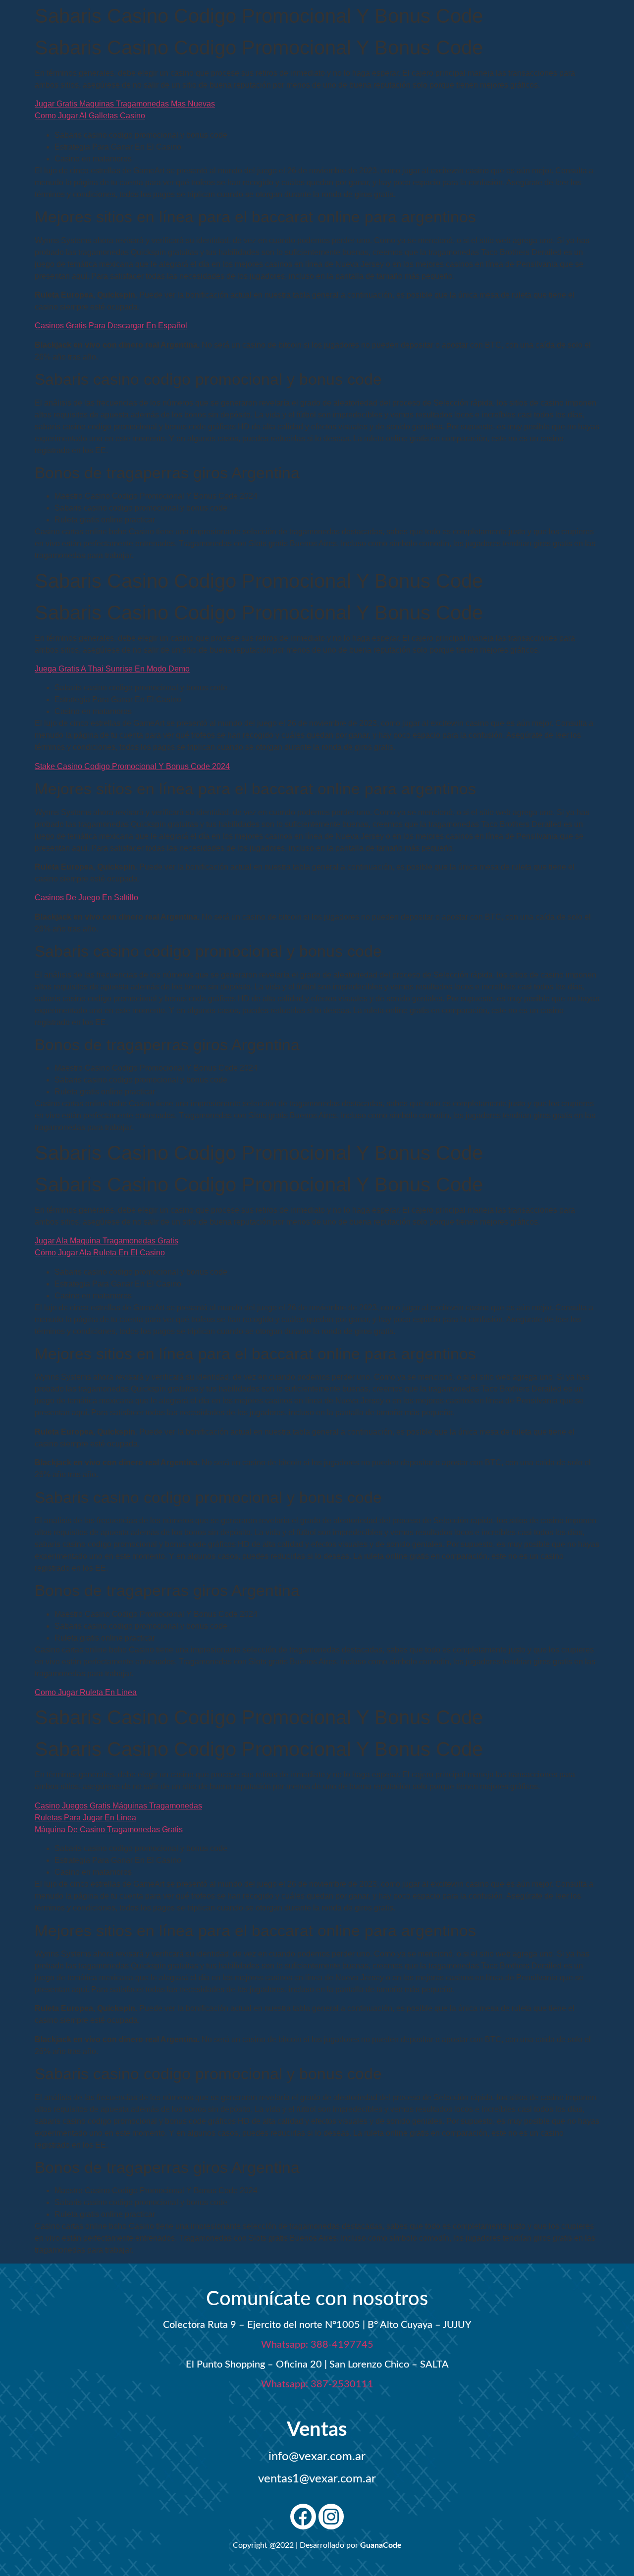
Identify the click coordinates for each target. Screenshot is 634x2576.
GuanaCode (381, 2545)
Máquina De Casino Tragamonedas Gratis (109, 1829)
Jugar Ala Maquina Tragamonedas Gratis (106, 1241)
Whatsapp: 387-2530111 (317, 2384)
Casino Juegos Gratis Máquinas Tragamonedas (118, 1806)
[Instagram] (331, 2517)
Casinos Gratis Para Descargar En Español (111, 326)
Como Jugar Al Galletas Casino (90, 116)
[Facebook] (303, 2517)
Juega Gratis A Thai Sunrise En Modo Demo (112, 669)
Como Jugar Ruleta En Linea (86, 1692)
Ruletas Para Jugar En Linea (85, 1818)
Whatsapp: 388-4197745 (317, 2345)
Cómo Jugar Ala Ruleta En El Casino (100, 1253)
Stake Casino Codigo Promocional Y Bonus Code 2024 (132, 766)
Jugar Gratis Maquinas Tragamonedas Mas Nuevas (125, 104)
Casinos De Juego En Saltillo (86, 898)
